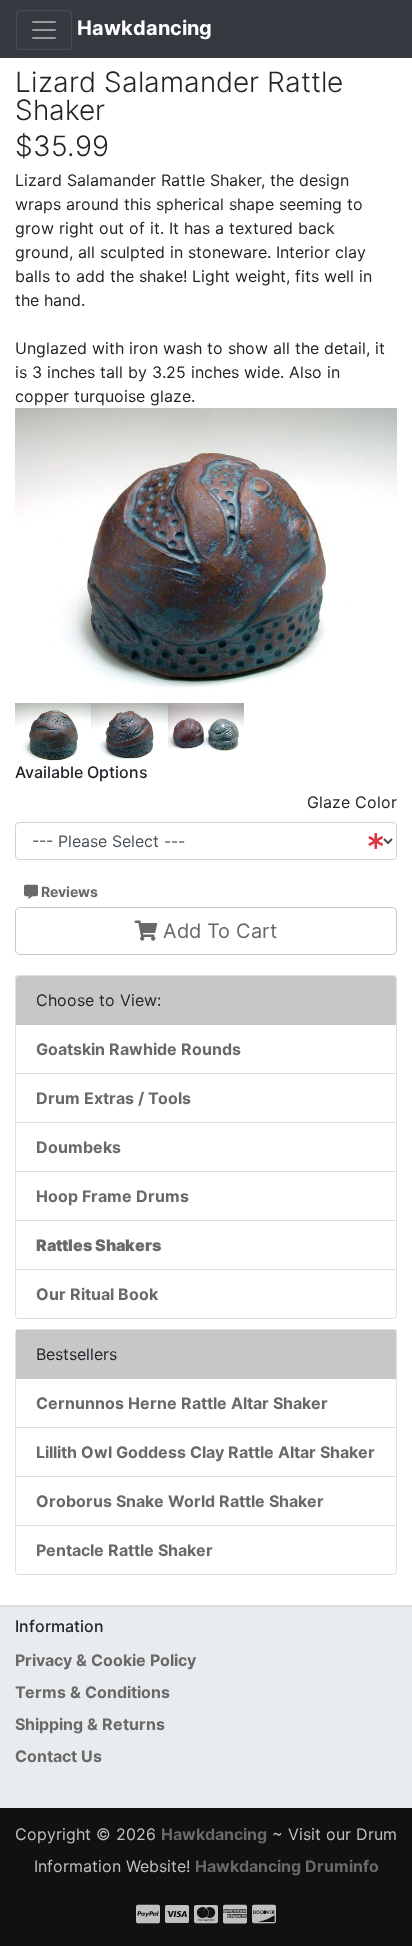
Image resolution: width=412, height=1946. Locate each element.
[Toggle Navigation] (44, 30)
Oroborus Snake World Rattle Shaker (180, 1501)
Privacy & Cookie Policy (105, 1660)
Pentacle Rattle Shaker (124, 1550)
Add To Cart (217, 931)
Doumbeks (78, 1147)
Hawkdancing (144, 28)
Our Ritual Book (97, 1294)
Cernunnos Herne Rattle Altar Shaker (182, 1403)
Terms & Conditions (92, 1692)
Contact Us (58, 1756)
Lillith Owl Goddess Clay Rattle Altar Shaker (205, 1452)
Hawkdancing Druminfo (287, 1866)
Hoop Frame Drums (112, 1196)
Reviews (68, 891)
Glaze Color (352, 802)
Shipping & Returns (90, 1724)
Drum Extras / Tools (113, 1098)
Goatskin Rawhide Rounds (138, 1049)
